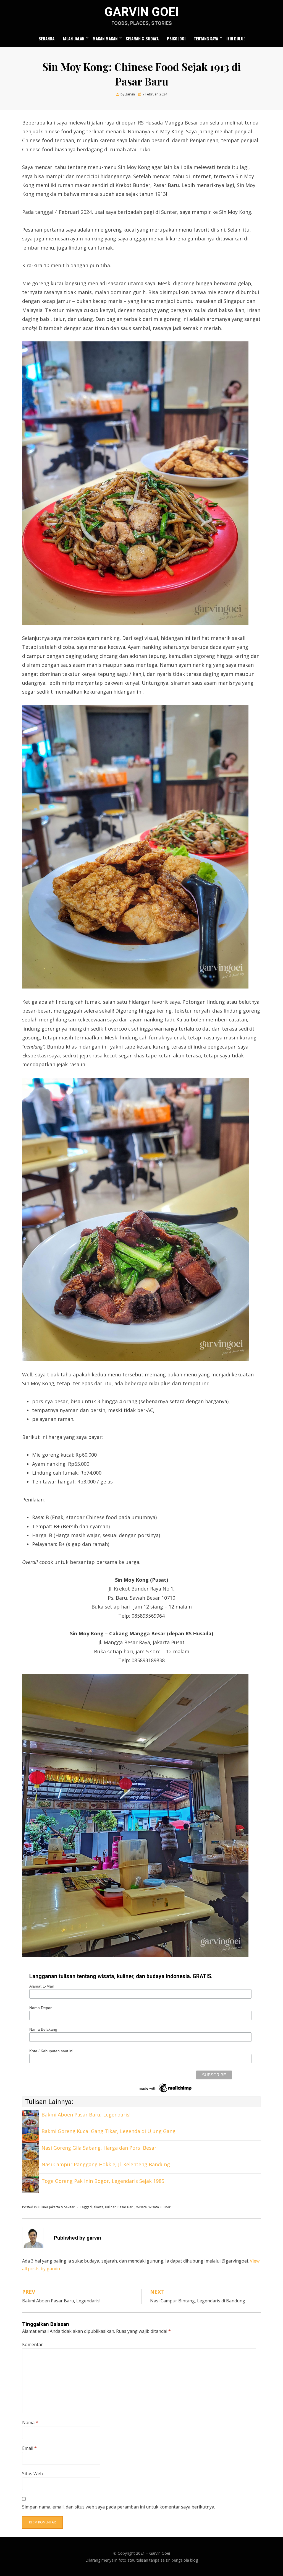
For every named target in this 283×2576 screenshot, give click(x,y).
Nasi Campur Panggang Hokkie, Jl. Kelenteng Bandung (106, 2164)
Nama (30, 2422)
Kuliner (110, 2207)
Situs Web (32, 2474)
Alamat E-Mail (41, 1986)
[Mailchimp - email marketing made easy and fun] (166, 2087)
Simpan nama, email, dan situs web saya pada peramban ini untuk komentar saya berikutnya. (119, 2507)
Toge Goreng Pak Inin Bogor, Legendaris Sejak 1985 (103, 2181)
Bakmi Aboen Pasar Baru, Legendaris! (86, 2115)
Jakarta (98, 2207)
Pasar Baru (126, 2207)
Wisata (141, 2207)
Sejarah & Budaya (142, 38)
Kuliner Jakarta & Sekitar (56, 2207)
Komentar (32, 2344)
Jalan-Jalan (74, 38)
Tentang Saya (206, 38)
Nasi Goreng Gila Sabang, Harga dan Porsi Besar (99, 2148)
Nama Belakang (43, 2029)
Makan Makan (105, 38)
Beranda (46, 38)
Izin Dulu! (235, 38)
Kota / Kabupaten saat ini (51, 2051)
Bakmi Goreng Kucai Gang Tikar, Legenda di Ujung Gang (108, 2131)
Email (29, 2448)
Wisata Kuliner (159, 2207)
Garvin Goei (141, 12)
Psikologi (176, 38)
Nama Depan (41, 2008)
